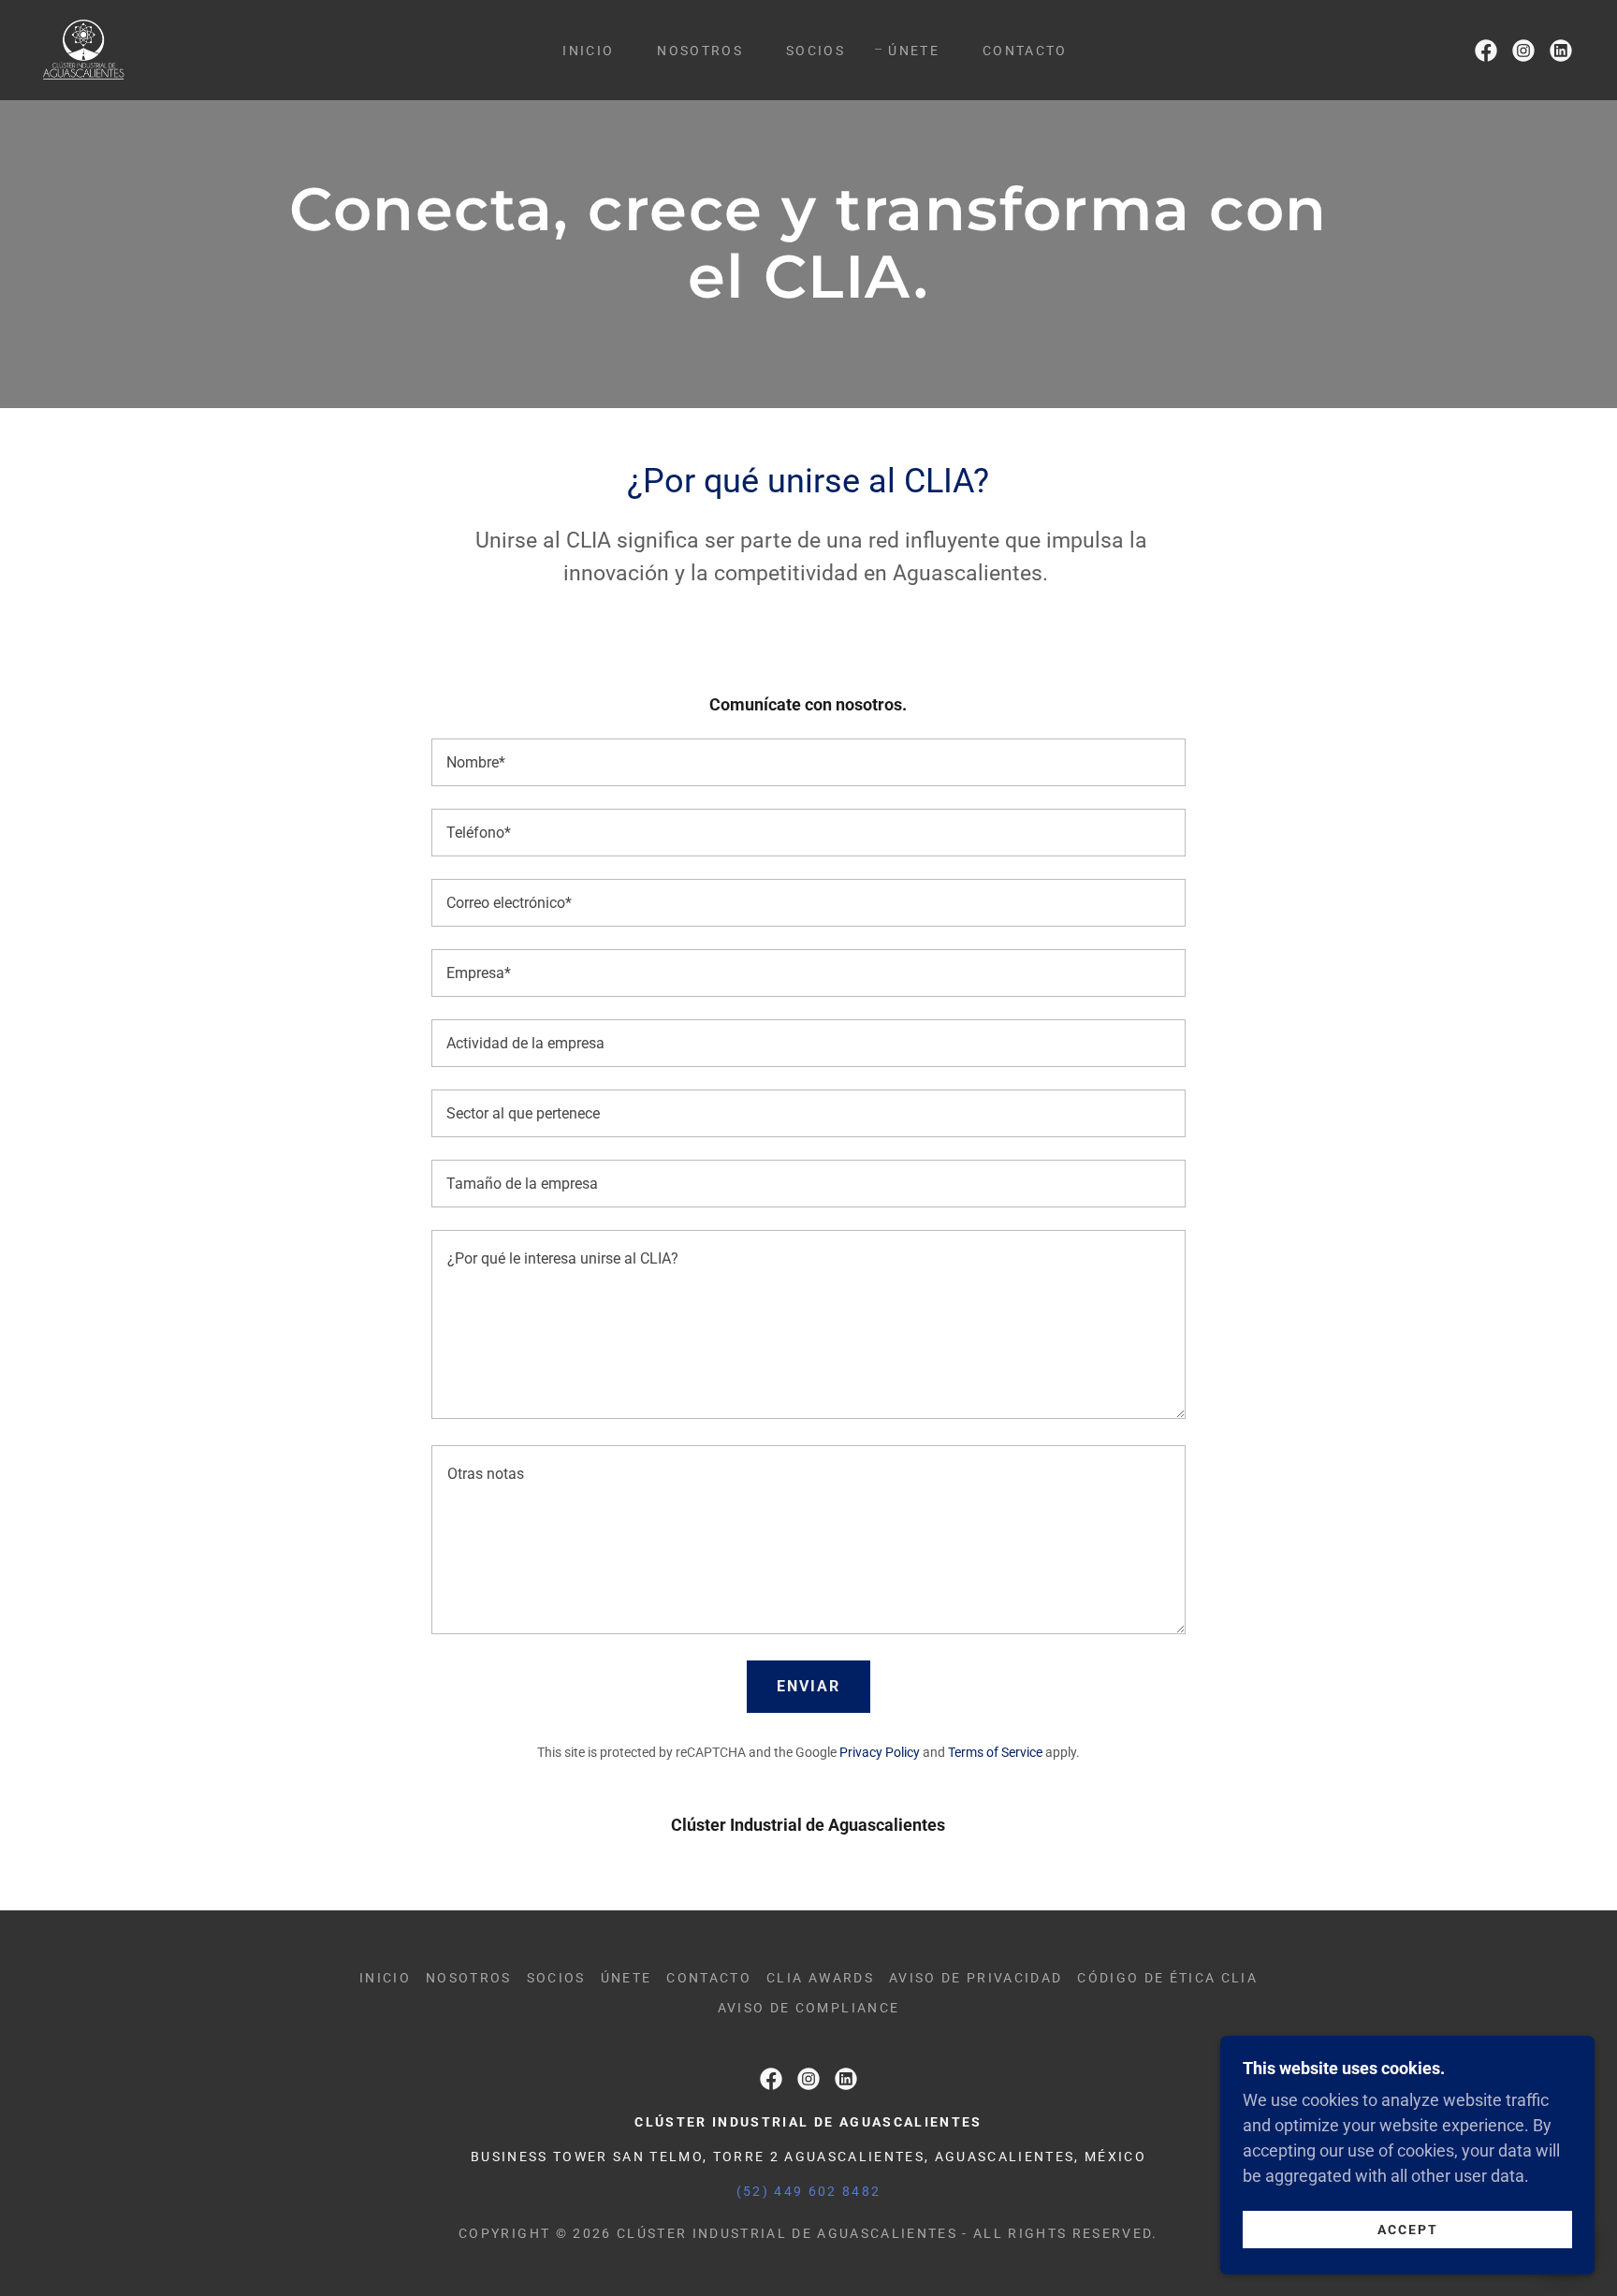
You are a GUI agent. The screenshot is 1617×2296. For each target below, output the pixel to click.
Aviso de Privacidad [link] (976, 1978)
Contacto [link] (1025, 51)
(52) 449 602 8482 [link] (809, 2191)
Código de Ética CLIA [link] (1167, 1978)
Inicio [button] (385, 1978)
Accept (1408, 2229)
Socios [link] (816, 51)
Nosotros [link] (700, 51)
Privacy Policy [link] (880, 1752)
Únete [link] (914, 51)
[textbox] (808, 762)
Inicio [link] (588, 51)
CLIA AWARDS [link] (820, 1978)
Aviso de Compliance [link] (808, 2008)
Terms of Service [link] (995, 1752)
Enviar (808, 1686)
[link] (84, 48)
